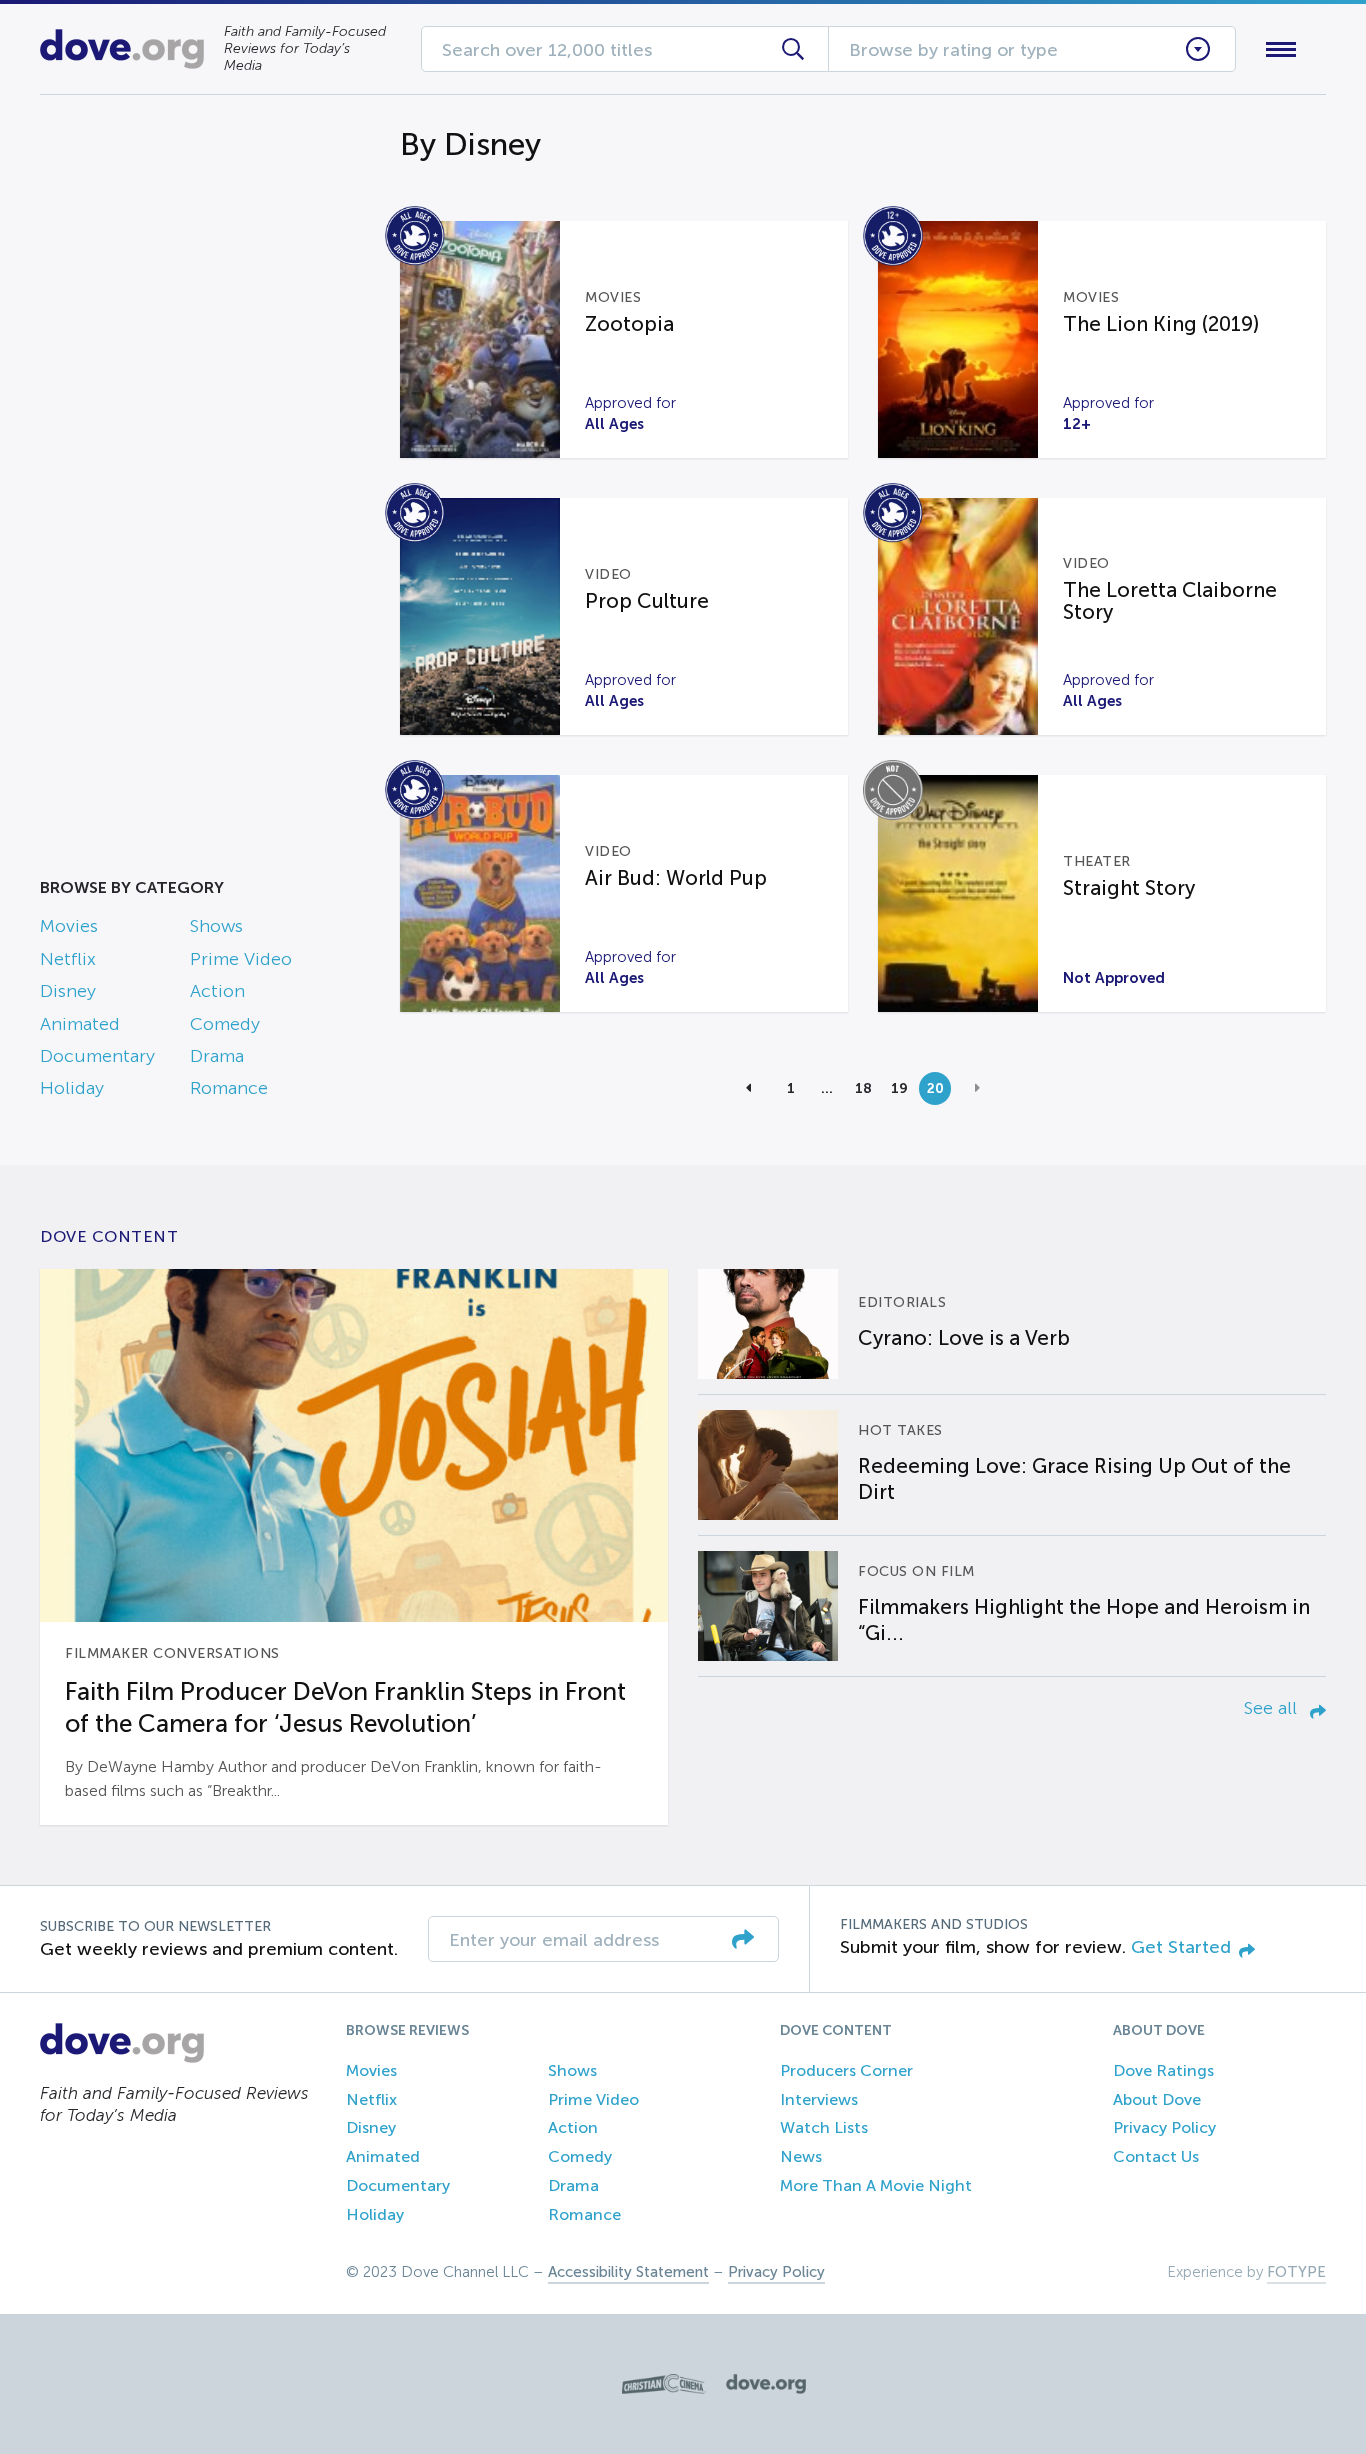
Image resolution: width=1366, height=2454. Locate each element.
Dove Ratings (1163, 2070)
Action (217, 991)
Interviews (819, 2099)
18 (863, 1088)
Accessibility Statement (628, 2272)
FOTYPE (1296, 2272)
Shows (216, 926)
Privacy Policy (1164, 2127)
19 (899, 1088)
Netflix (68, 959)
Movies (69, 926)
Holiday (72, 1088)
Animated (80, 1024)
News (801, 2156)
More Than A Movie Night (876, 2185)
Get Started (1181, 1947)
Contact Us (1156, 2156)
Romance (229, 1088)
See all (1273, 1708)
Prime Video (241, 959)
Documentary (97, 1056)
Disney (68, 991)
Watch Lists (824, 2127)
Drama (217, 1056)
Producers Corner (846, 2070)
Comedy (225, 1024)
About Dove (1157, 2099)
